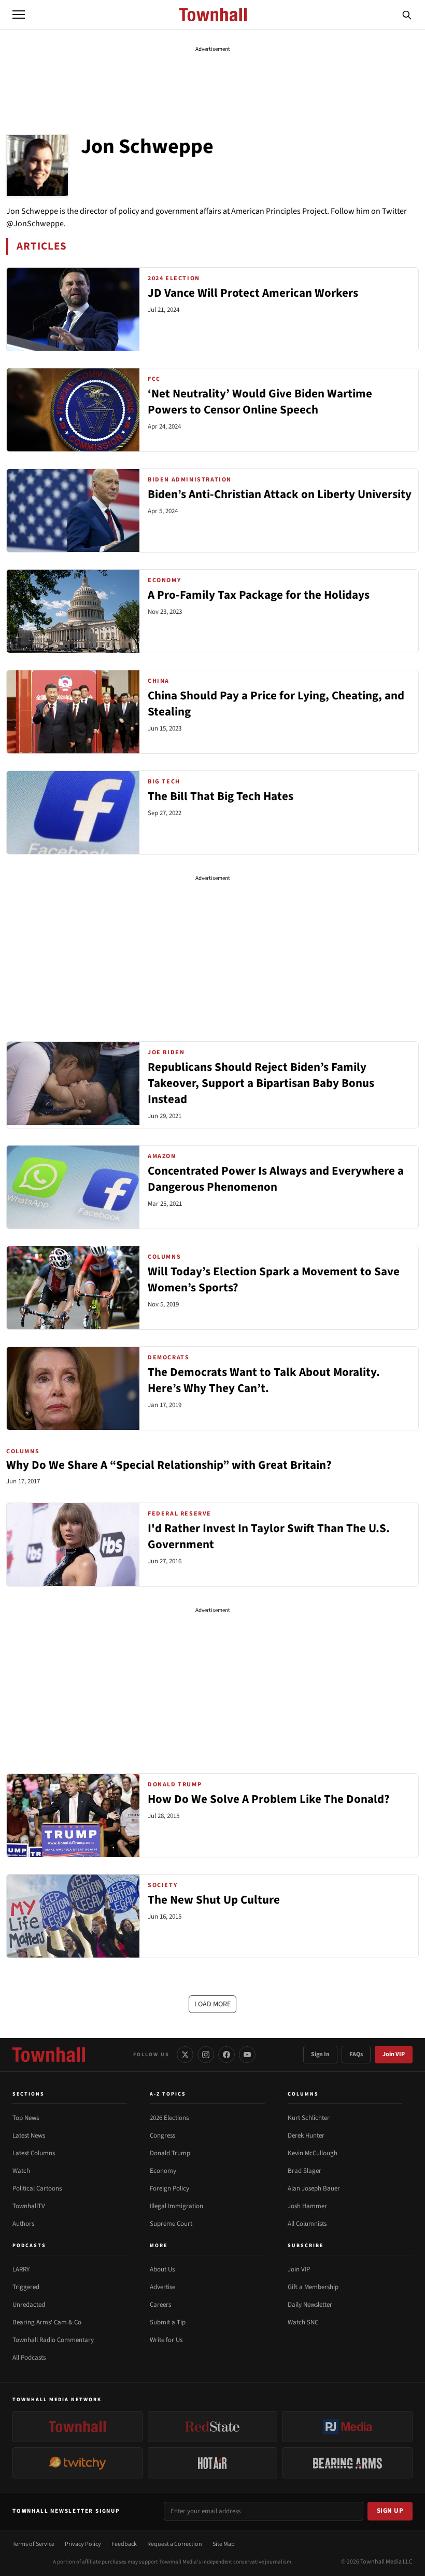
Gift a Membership (313, 2287)
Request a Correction (175, 2544)
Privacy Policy (83, 2544)
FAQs (356, 2054)
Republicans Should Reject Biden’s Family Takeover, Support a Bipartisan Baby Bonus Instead (261, 1083)
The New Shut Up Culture (214, 1900)
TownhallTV (29, 2206)
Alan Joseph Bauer (314, 2188)
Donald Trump (170, 2153)
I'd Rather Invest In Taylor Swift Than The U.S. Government (269, 1537)
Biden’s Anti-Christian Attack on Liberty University (280, 494)
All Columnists (307, 2224)
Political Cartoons (37, 2188)
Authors (23, 2224)
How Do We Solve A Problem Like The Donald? (269, 1799)
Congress (162, 2136)
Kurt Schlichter (309, 2118)
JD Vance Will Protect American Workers (253, 293)
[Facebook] (226, 2055)
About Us (162, 2269)
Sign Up (390, 2511)
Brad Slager (304, 2171)
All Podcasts (29, 2358)
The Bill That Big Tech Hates (221, 796)
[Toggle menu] (19, 15)
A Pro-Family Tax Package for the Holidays (259, 595)
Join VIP (394, 2054)
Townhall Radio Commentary (53, 2340)
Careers (160, 2305)
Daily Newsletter (310, 2305)
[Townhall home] (49, 2055)
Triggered (26, 2287)
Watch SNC (303, 2322)
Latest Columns (34, 2153)
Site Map (224, 2544)
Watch (21, 2171)
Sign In (320, 2054)
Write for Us (166, 2340)
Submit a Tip (168, 2322)
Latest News (29, 2136)
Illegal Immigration (176, 2206)
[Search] (407, 15)
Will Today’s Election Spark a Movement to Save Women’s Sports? (274, 1280)
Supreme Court (171, 2224)
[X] (185, 2055)
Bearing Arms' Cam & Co (47, 2322)
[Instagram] (206, 2055)
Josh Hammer (307, 2206)
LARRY (21, 2269)
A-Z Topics (168, 2094)
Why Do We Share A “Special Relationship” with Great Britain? (169, 1465)
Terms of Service (33, 2544)
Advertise (162, 2287)
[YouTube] (247, 2055)
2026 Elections (169, 2118)
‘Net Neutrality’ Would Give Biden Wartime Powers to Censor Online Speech (260, 402)
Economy (163, 2171)
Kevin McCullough (313, 2153)
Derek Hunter (306, 2136)
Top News (26, 2118)
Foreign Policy (169, 2188)
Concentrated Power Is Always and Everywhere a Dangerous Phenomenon (276, 1179)
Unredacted (29, 2305)
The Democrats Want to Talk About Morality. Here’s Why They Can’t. (264, 1380)
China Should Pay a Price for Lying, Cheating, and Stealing (276, 704)
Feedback (124, 2544)
